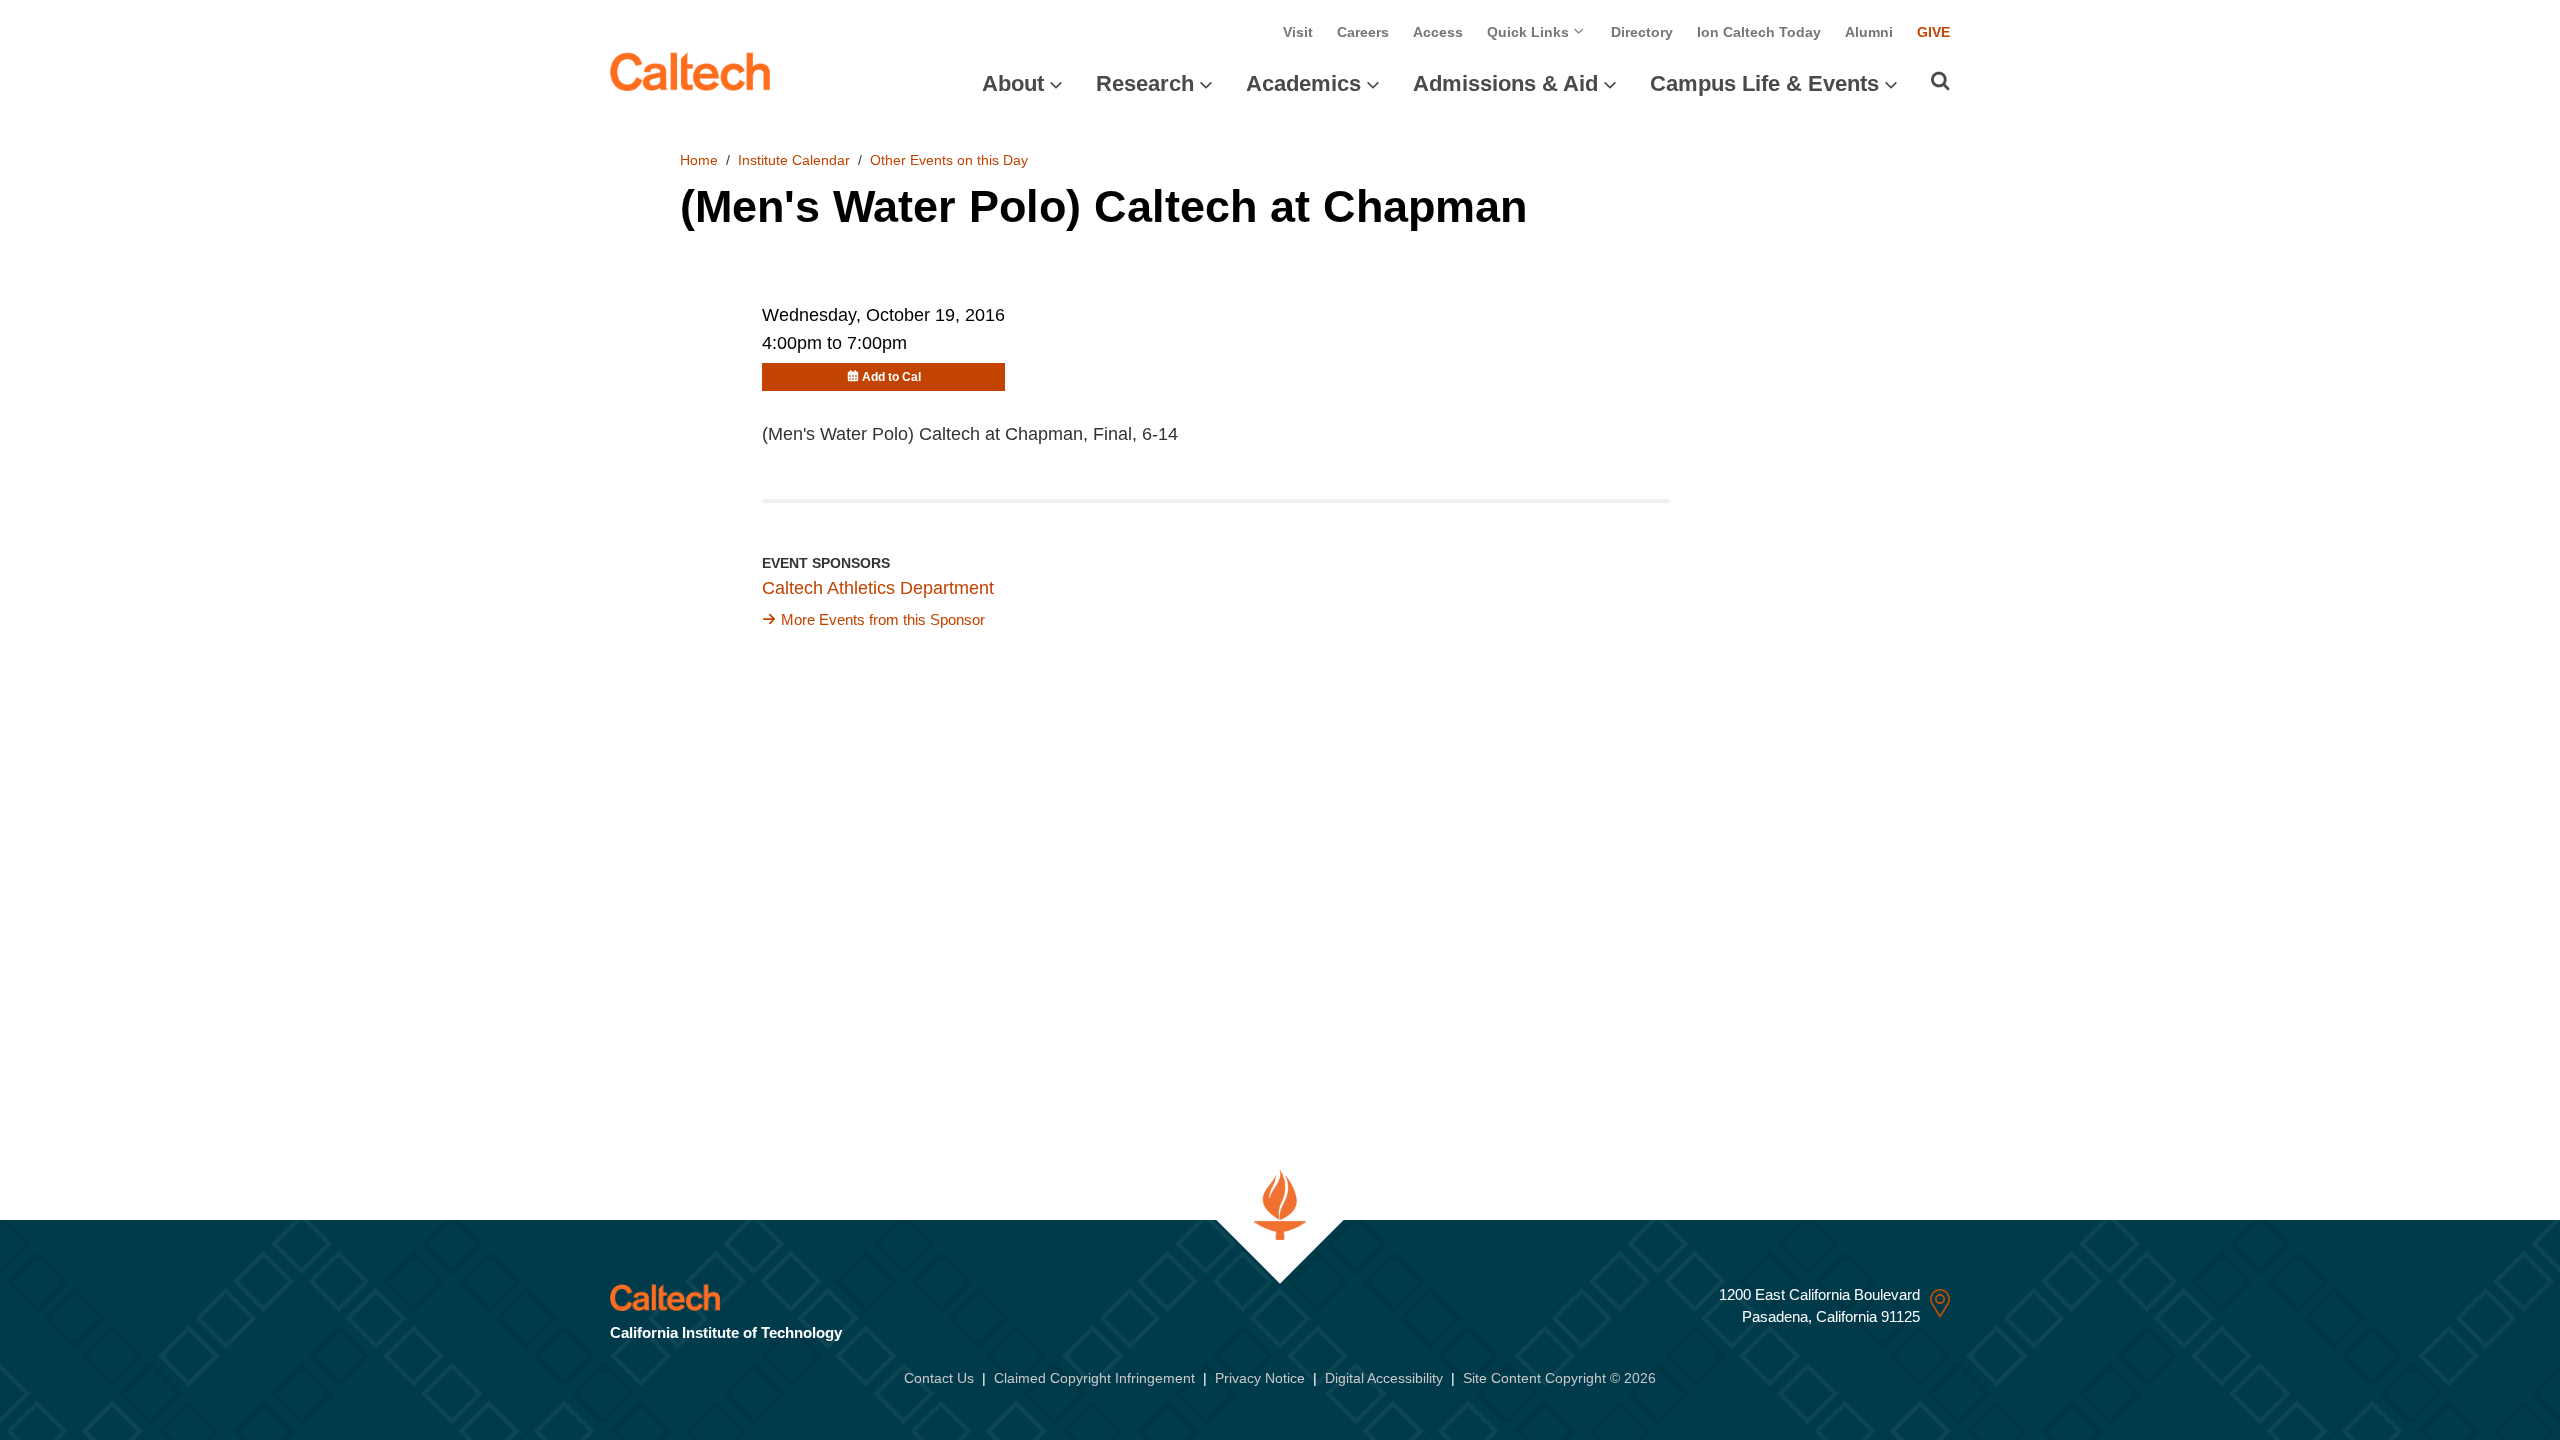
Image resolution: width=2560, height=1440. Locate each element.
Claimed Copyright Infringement (1094, 1378)
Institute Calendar (794, 160)
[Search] (1940, 81)
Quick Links (1530, 32)
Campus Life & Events (1764, 83)
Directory (1642, 32)
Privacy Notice (1260, 1378)
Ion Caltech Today (1759, 32)
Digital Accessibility (1384, 1378)
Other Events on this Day (949, 160)
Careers (1363, 32)
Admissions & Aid (1505, 83)
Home (699, 160)
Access (1438, 32)
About (1013, 83)
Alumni (1869, 32)
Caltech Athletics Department (878, 588)
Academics (1303, 83)
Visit (1298, 32)
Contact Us (939, 1378)
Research (1145, 83)
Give (1933, 32)
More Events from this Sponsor (883, 619)
